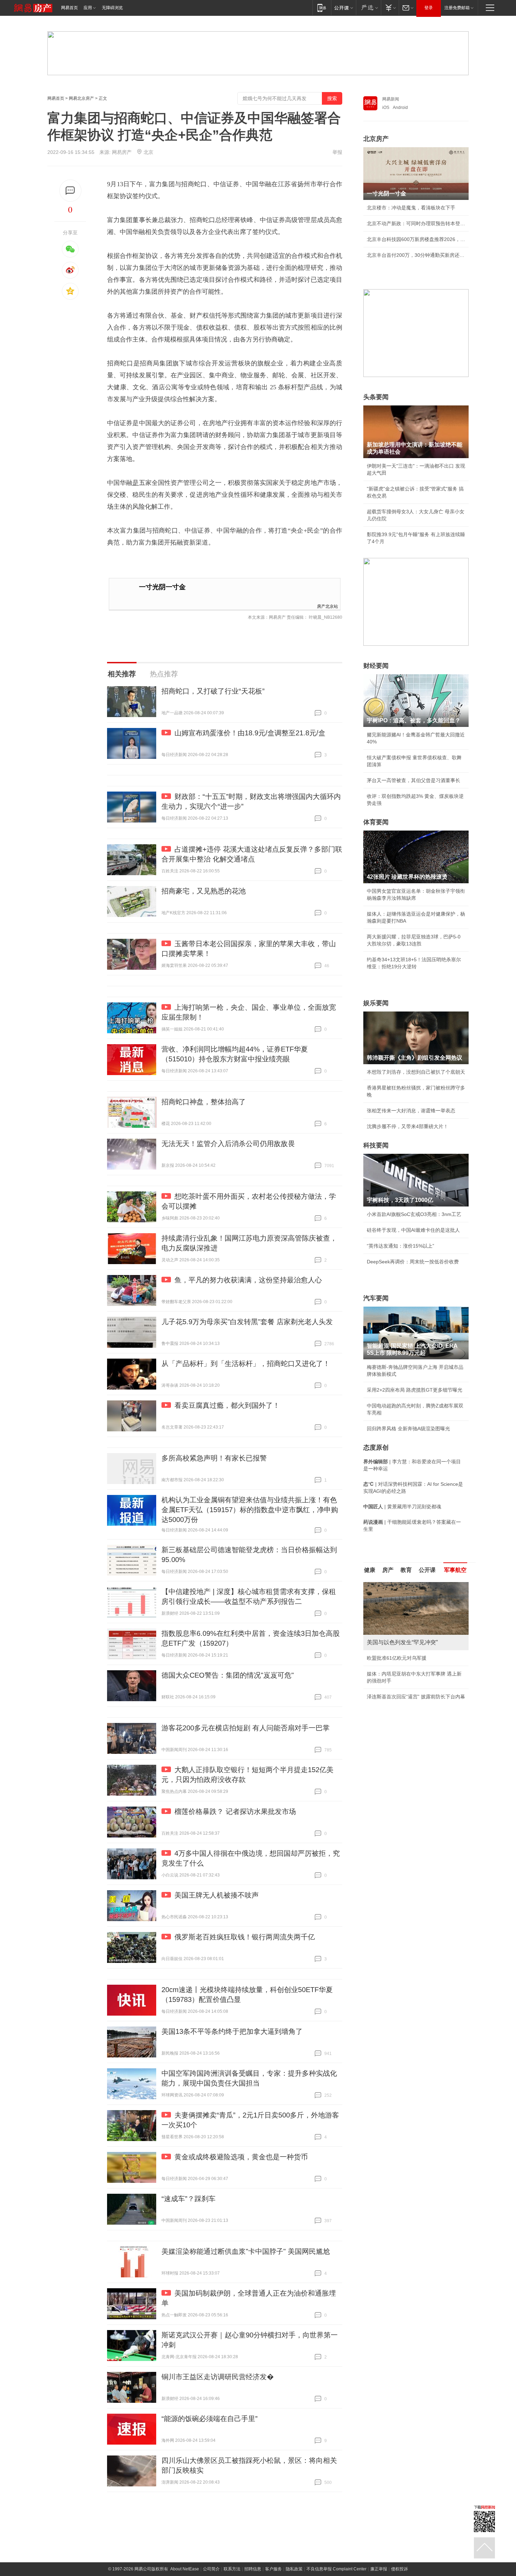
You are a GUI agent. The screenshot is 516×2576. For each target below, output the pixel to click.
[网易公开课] (343, 8)
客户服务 (273, 2569)
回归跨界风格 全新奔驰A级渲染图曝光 (408, 1429)
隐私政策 (294, 2569)
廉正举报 (379, 2569)
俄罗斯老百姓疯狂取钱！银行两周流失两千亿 (245, 1937)
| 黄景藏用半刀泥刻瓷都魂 (402, 1507)
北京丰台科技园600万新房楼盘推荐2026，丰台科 (416, 239)
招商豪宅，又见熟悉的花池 (204, 891)
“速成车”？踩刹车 (188, 2199)
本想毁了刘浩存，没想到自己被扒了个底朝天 (416, 1072)
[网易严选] (368, 8)
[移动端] (322, 8)
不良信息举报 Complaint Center (336, 2569)
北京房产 (376, 139)
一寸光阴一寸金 (162, 587)
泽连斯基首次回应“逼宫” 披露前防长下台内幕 (416, 1697)
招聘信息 (253, 2569)
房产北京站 (328, 606)
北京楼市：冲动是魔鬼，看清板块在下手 (411, 208)
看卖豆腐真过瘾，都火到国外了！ (227, 1405)
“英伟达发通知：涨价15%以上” (401, 1246)
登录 (429, 8)
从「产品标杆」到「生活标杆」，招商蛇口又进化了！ (246, 1364)
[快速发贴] (70, 191)
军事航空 (455, 1570)
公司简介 (211, 2569)
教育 (406, 1570)
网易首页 (70, 8)
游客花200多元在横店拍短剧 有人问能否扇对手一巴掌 (246, 1728)
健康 (370, 1570)
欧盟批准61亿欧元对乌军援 (397, 1658)
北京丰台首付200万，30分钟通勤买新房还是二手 (416, 255)
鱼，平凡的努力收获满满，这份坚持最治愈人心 (248, 1280)
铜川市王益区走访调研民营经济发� (218, 2377)
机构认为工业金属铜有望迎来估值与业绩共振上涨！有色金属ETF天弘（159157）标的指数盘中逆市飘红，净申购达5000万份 (250, 1510)
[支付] (390, 8)
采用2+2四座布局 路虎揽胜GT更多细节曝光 (415, 1390)
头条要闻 (376, 397)
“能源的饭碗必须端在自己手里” (210, 2419)
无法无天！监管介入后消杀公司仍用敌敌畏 (228, 1144)
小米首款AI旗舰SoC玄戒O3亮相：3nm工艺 (414, 1214)
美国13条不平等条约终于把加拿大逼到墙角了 (232, 2031)
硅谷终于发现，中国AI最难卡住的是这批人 (413, 1230)
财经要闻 (376, 666)
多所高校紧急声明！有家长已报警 (214, 1458)
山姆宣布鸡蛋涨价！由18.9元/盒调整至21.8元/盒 (250, 733)
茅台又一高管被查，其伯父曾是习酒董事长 (414, 780)
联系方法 (232, 2569)
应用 (88, 8)
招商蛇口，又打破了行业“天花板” (213, 691)
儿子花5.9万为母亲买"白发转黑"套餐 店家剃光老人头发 (247, 1322)
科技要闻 (376, 1145)
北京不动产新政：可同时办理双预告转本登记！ (416, 223)
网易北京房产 (81, 98)
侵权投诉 (399, 2569)
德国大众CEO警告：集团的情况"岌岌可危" (228, 1675)
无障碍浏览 (112, 8)
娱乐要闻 (376, 1003)
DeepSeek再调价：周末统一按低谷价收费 (413, 1262)
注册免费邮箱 (457, 8)
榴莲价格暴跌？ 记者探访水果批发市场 (235, 1811)
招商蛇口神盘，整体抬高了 (204, 1102)
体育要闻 (376, 822)
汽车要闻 (376, 1298)
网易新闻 (391, 99)
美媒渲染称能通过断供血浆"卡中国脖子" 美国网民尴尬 (246, 2251)
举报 (337, 152)
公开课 (427, 1570)
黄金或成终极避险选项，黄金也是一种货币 (241, 2157)
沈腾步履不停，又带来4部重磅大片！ (408, 1126)
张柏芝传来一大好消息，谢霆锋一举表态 (411, 1111)
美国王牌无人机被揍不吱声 (217, 1895)
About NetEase (185, 2569)
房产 (388, 1570)
